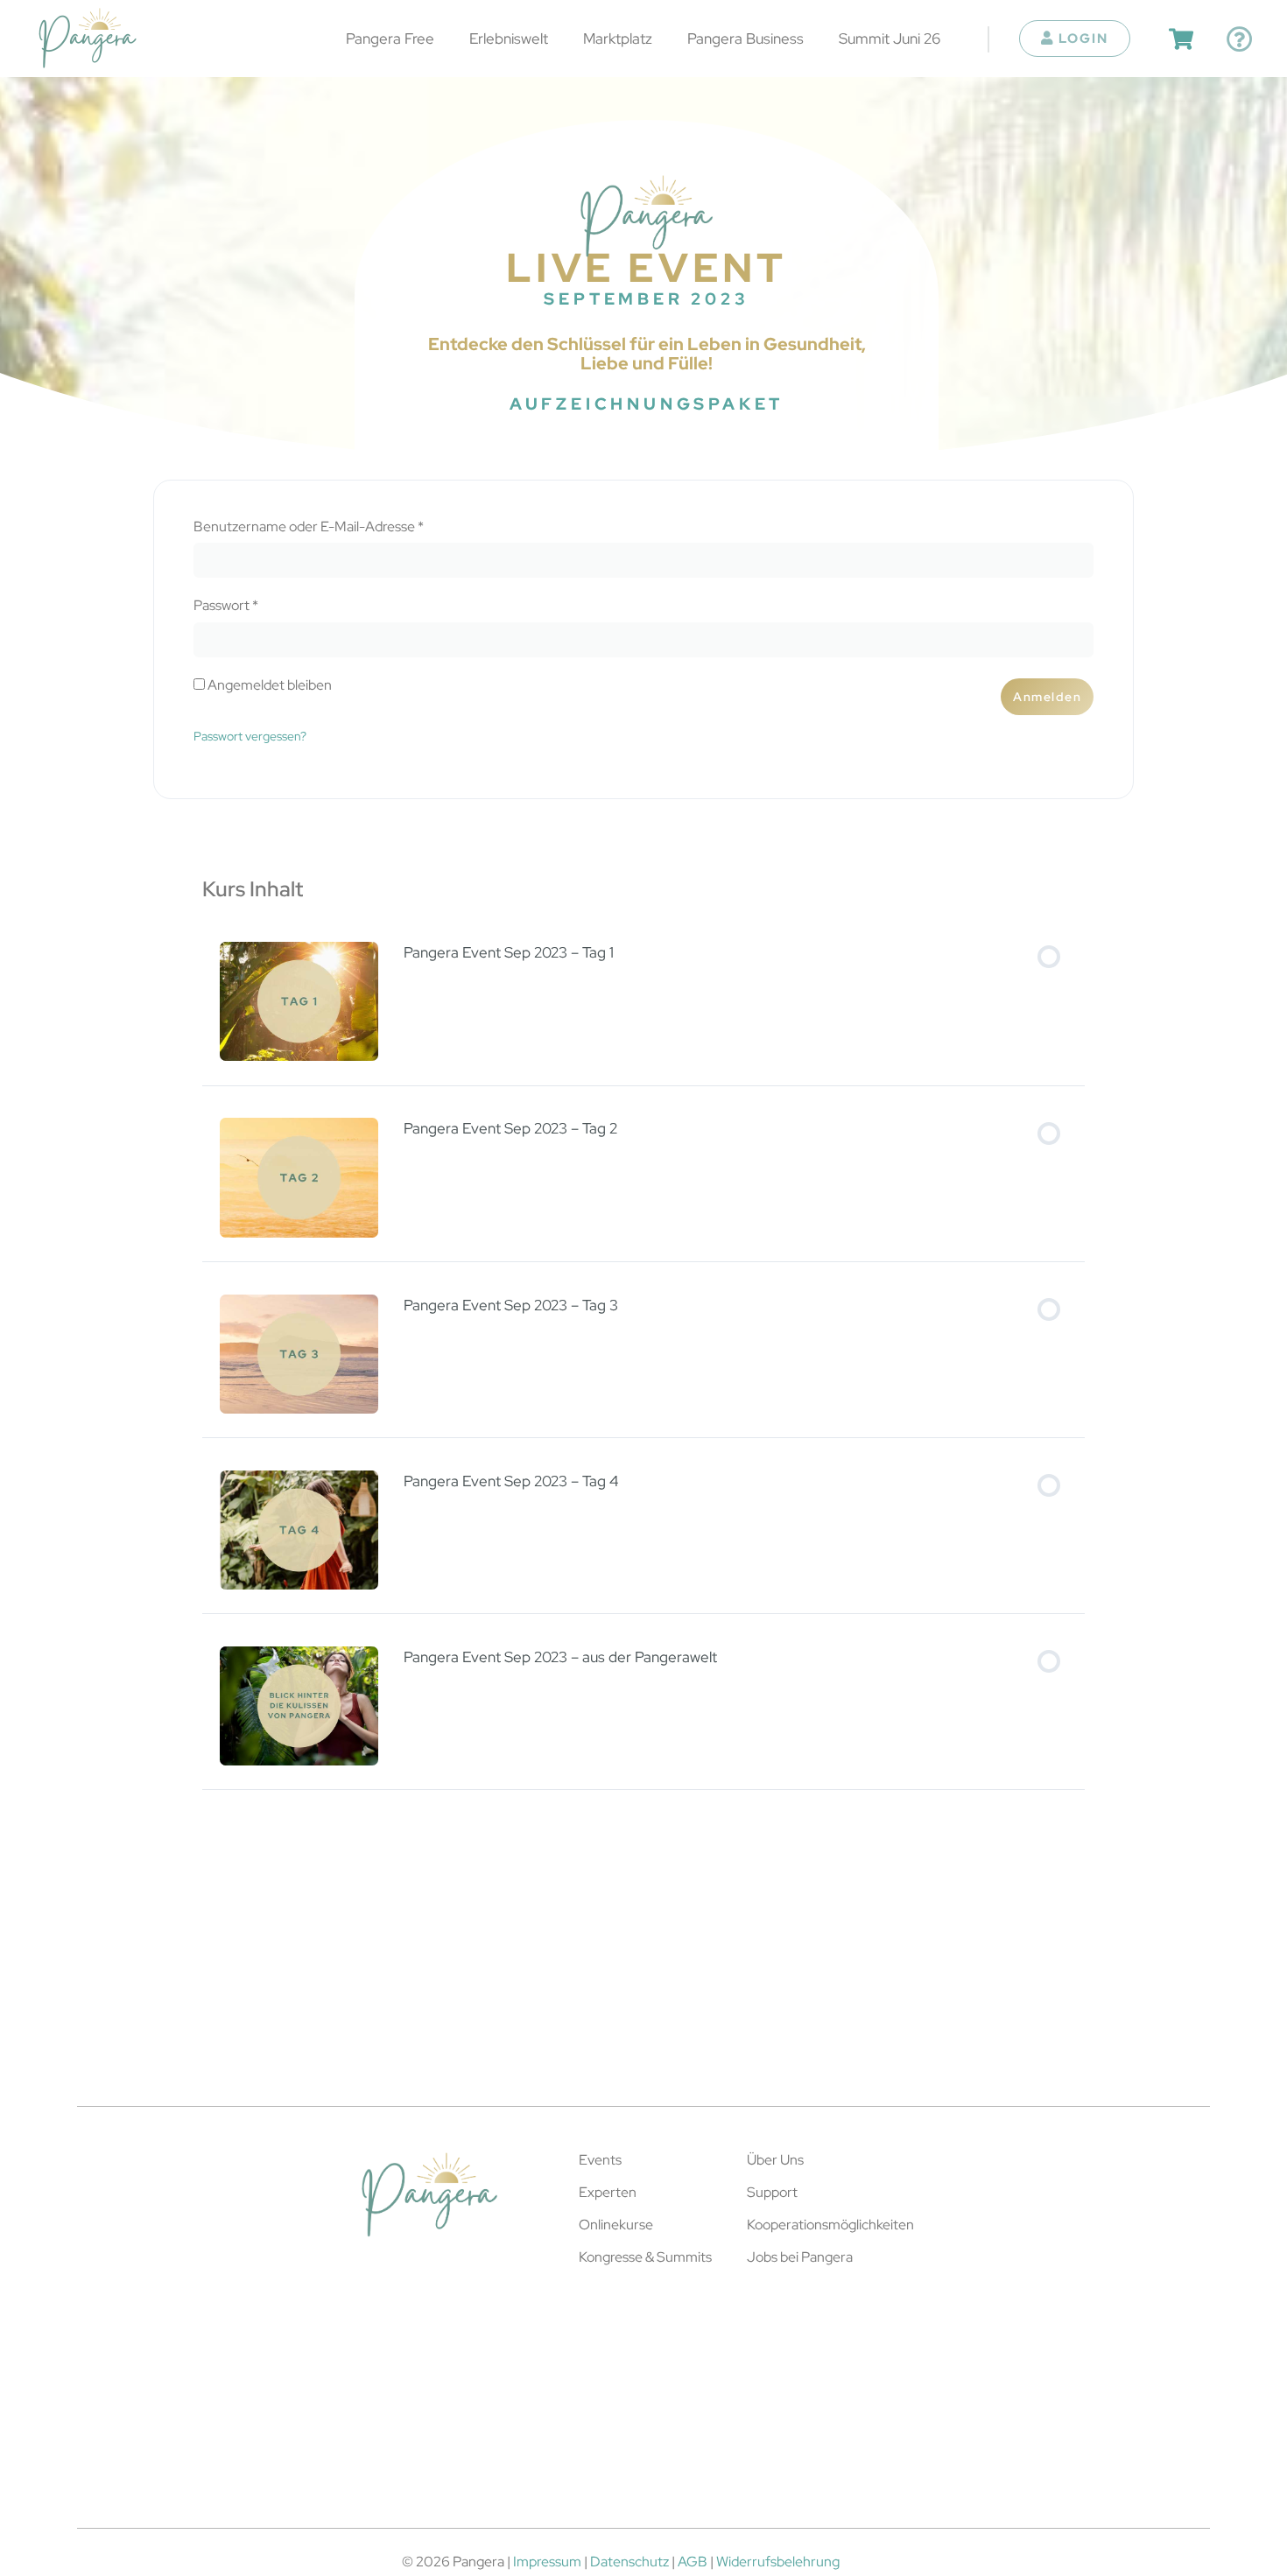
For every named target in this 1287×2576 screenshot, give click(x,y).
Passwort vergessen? (250, 736)
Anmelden (1047, 696)
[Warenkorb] (1181, 39)
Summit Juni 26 (890, 38)
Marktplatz (618, 38)
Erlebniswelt (509, 38)
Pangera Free (390, 38)
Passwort (262, 606)
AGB (693, 2562)
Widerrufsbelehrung (778, 2562)
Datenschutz (629, 2562)
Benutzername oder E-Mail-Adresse (345, 527)
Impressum (547, 2562)
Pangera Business (745, 38)
